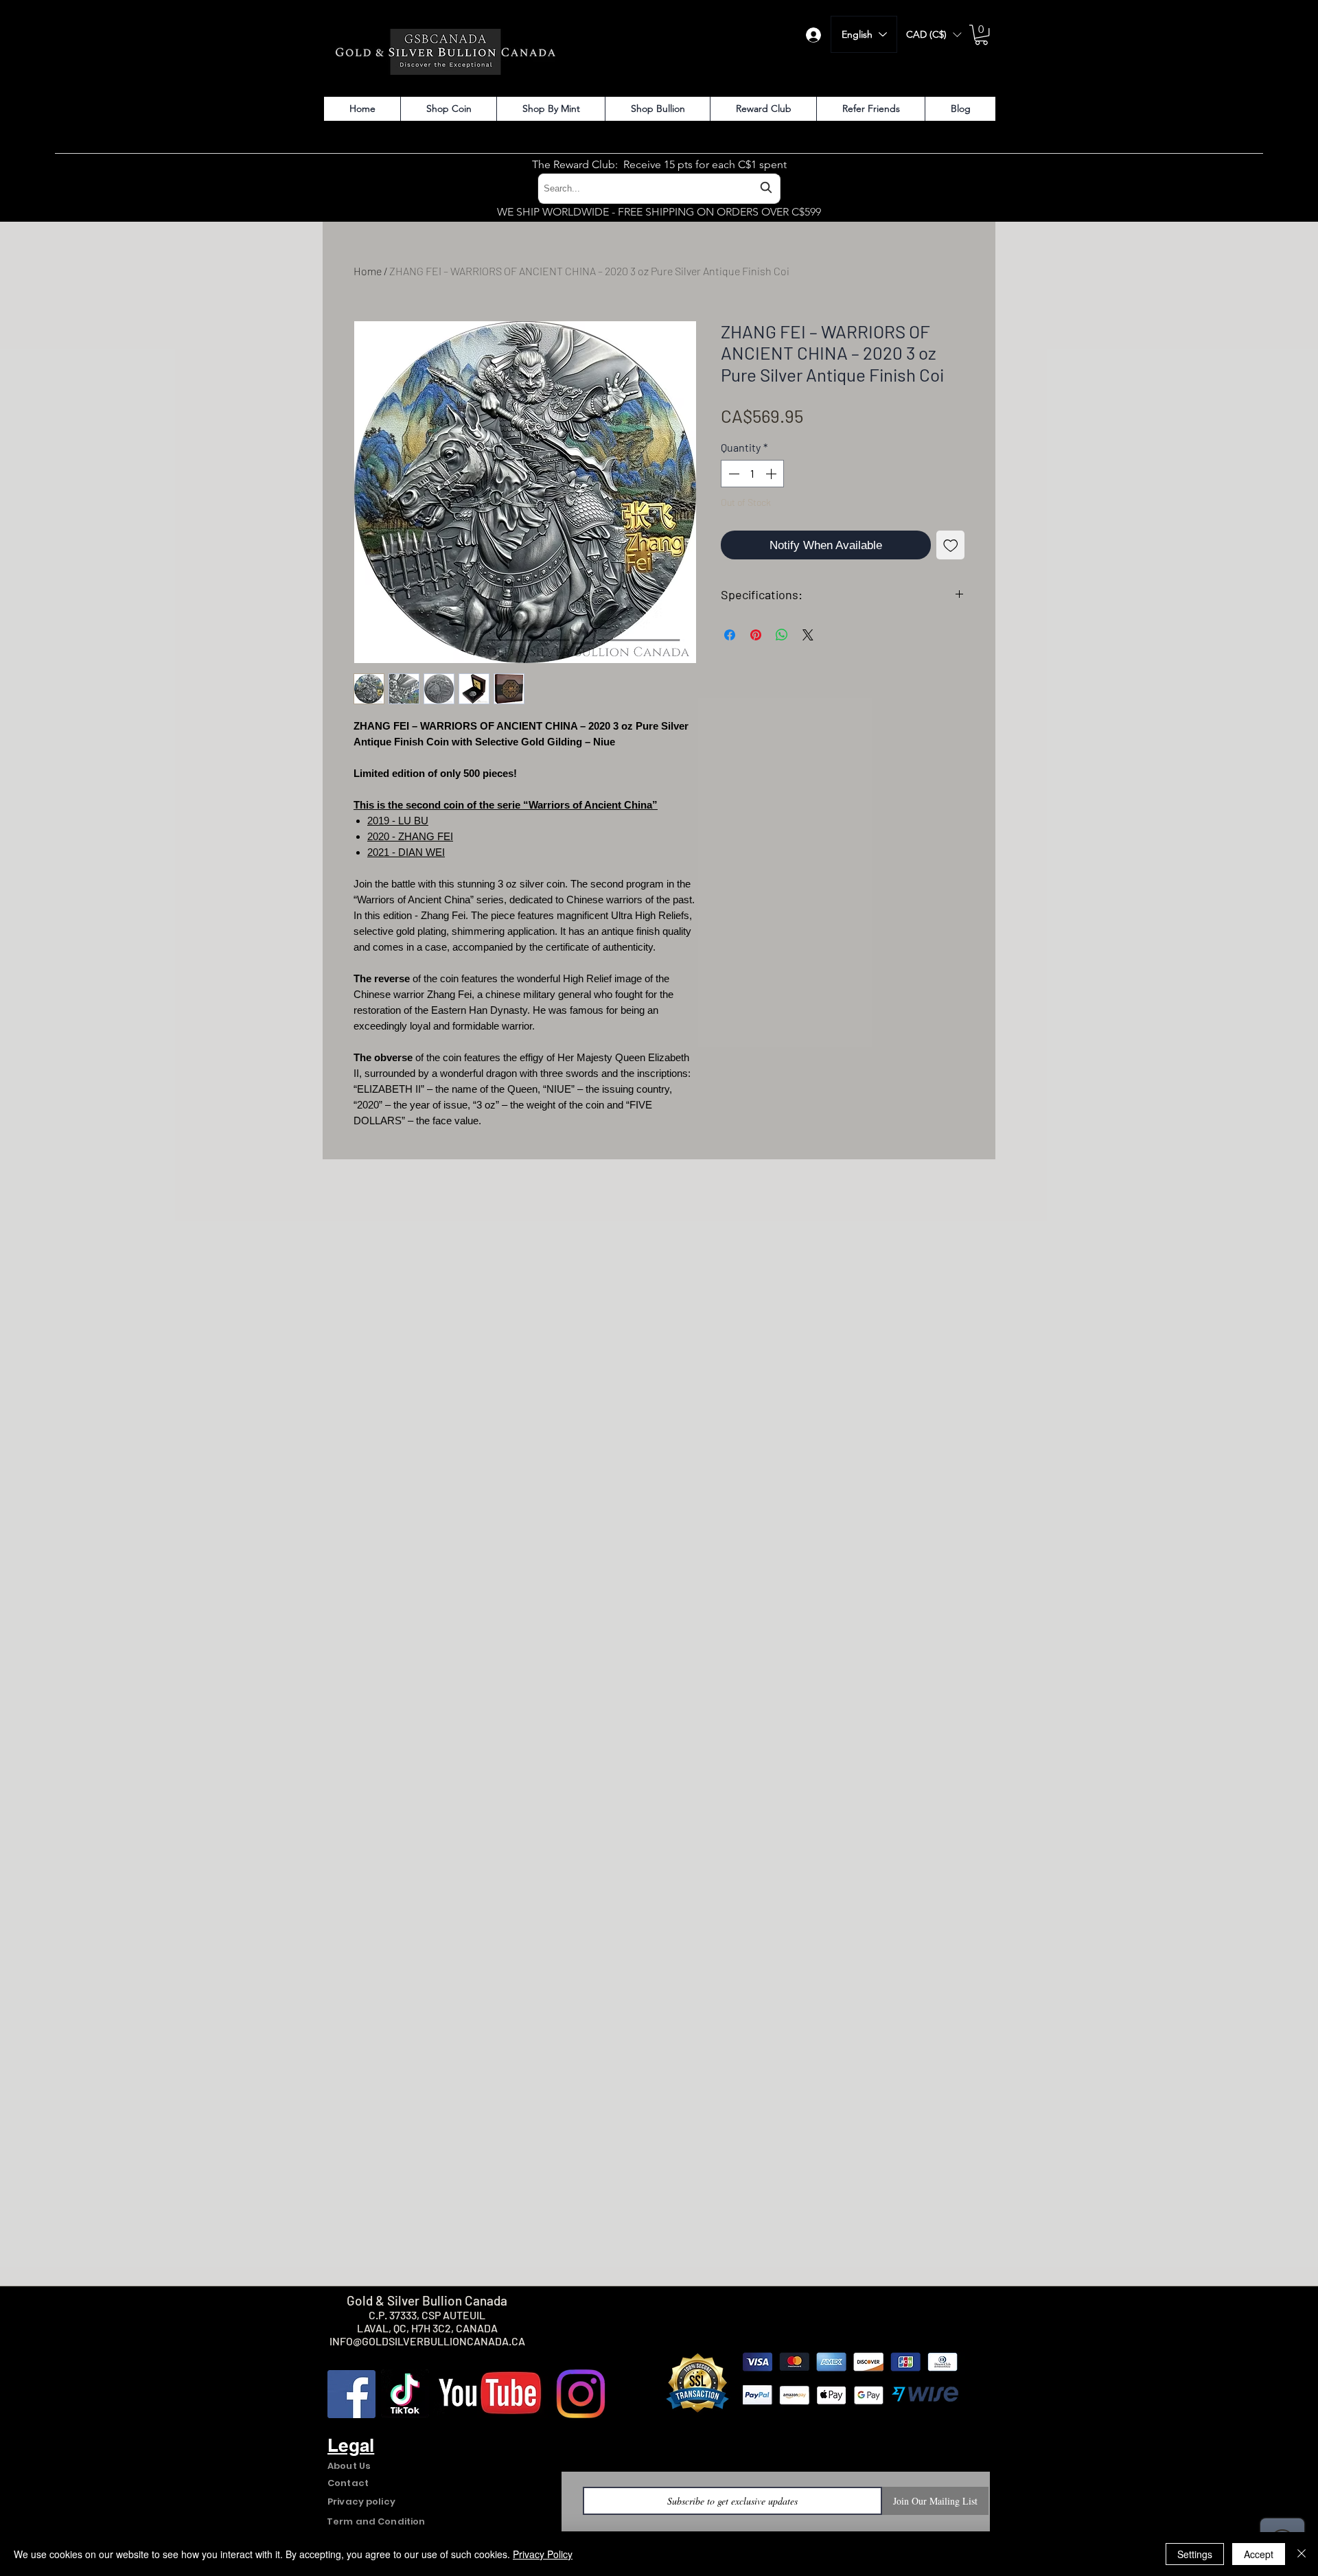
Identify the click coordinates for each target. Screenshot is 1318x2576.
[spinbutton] (752, 474)
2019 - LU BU (398, 821)
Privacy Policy (543, 2554)
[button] (934, 35)
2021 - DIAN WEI (406, 852)
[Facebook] (351, 2394)
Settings (1195, 2554)
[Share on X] (808, 635)
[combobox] (659, 188)
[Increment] (772, 474)
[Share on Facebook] (730, 635)
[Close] (1302, 2554)
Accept (1259, 2554)
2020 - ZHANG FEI (410, 836)
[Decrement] (732, 474)
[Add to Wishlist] (951, 545)
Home (368, 271)
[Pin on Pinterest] (756, 635)
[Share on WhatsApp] (782, 635)
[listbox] (934, 35)
